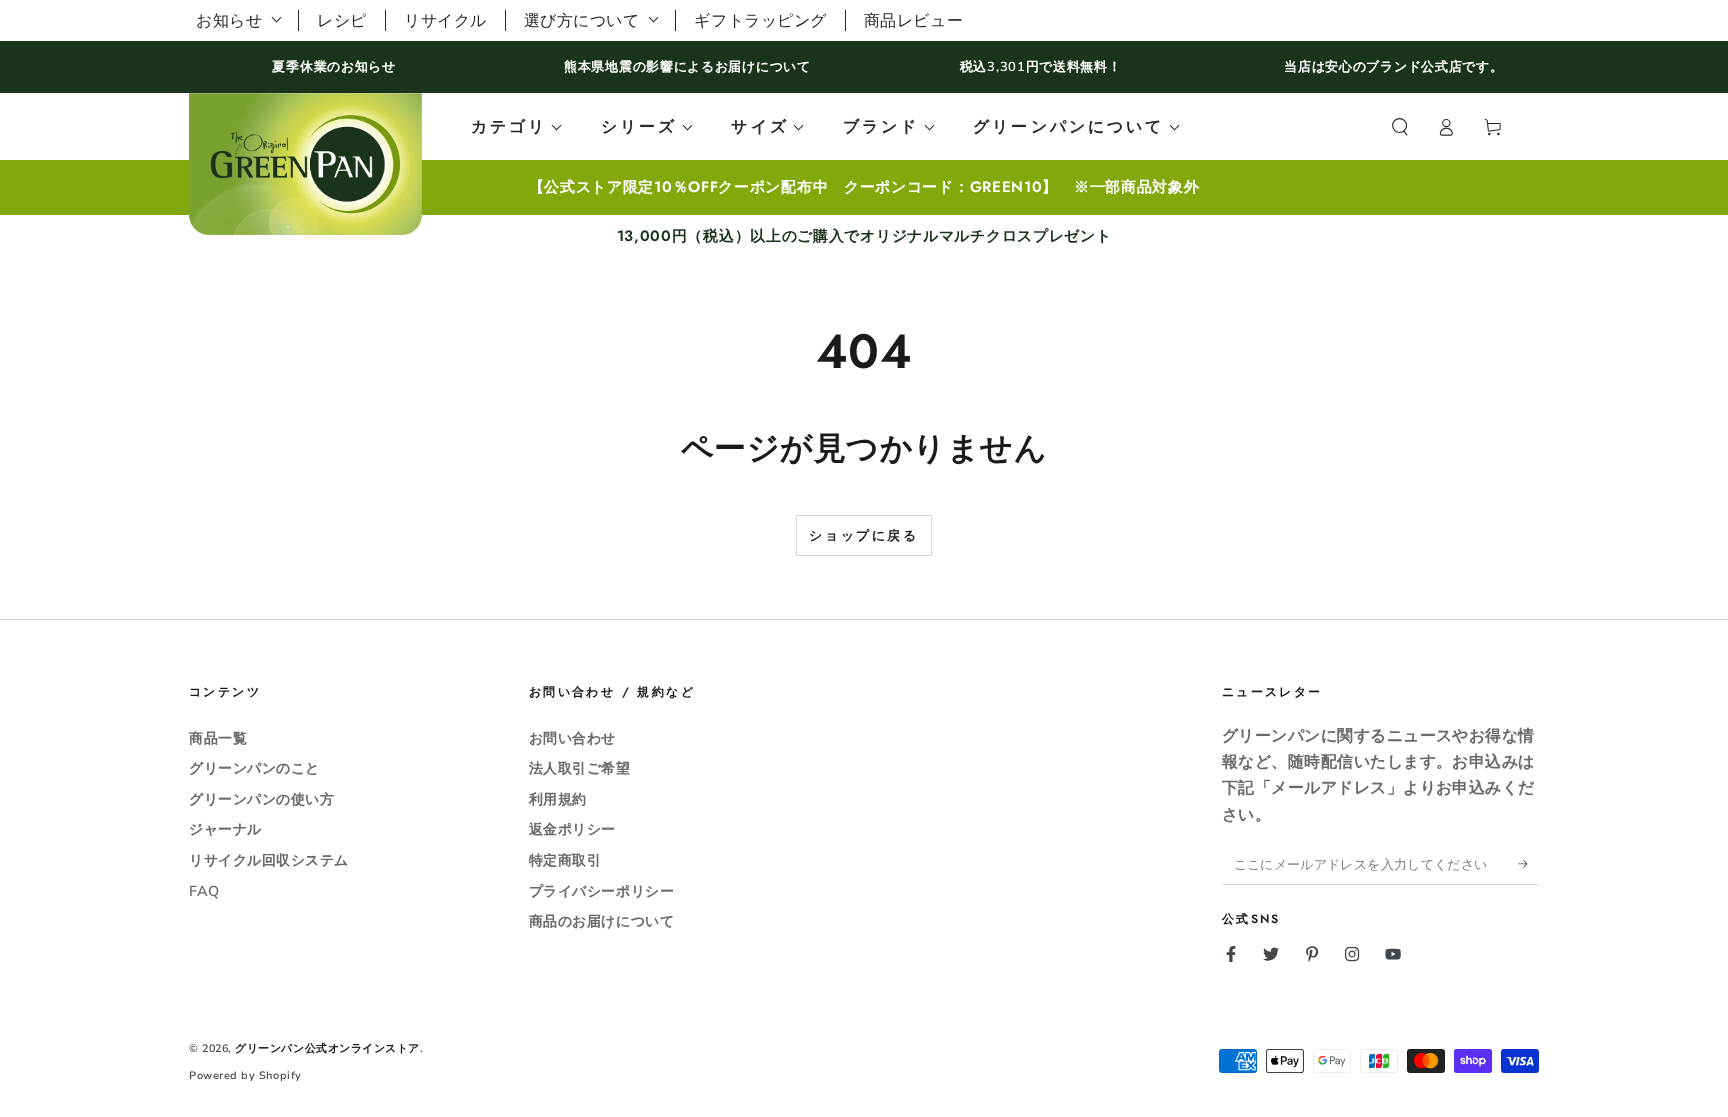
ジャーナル (225, 829)
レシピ (342, 20)
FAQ (204, 891)
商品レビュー (913, 20)
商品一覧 (218, 738)
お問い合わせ (572, 738)
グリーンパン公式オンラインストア (327, 1048)
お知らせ (229, 20)
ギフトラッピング (760, 20)
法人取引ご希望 (580, 768)
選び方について (582, 20)
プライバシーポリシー (601, 891)
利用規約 (558, 799)
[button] (1399, 127)
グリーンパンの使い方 (261, 799)
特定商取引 (565, 860)
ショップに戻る (863, 536)
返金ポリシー (572, 829)
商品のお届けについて (601, 921)
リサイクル (445, 20)
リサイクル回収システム (269, 860)
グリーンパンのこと (254, 768)
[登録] (1528, 864)
